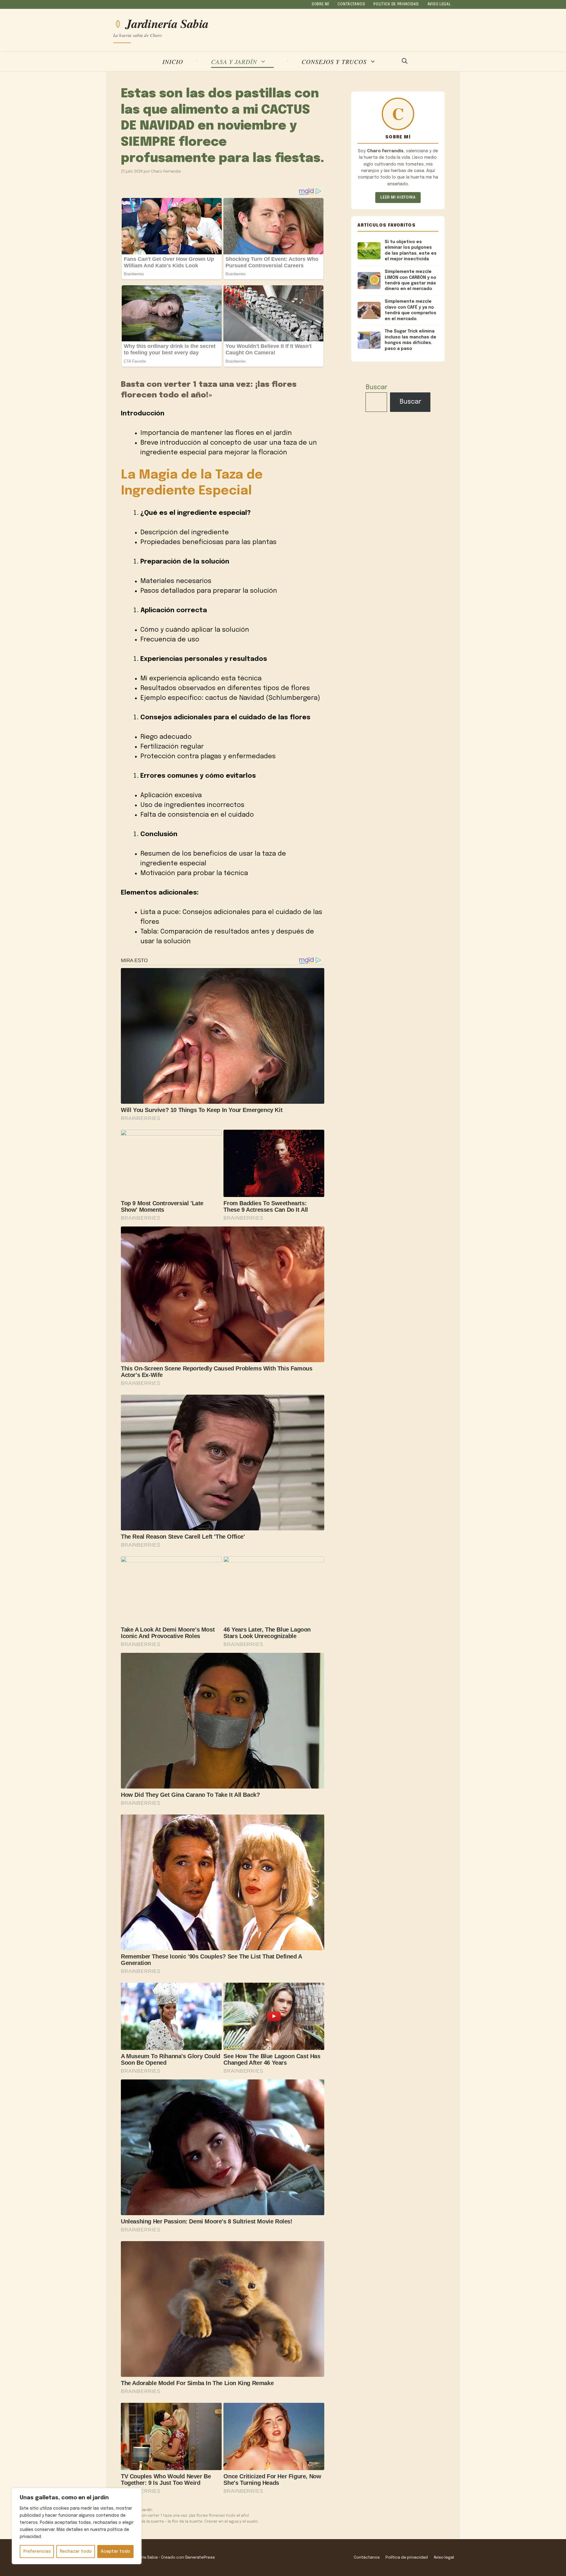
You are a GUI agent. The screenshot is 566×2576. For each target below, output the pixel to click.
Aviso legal (439, 4)
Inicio (173, 62)
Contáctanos (351, 4)
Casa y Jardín (234, 62)
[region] (77, 2526)
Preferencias (37, 2552)
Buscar (376, 387)
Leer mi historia (398, 198)
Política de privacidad (396, 4)
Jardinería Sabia (167, 24)
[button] (405, 62)
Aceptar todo (116, 2552)
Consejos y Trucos (334, 62)
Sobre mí (320, 4)
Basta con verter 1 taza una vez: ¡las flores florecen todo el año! (188, 2516)
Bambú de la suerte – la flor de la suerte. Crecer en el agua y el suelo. (193, 2522)
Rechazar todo (76, 2552)
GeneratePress (200, 2557)
